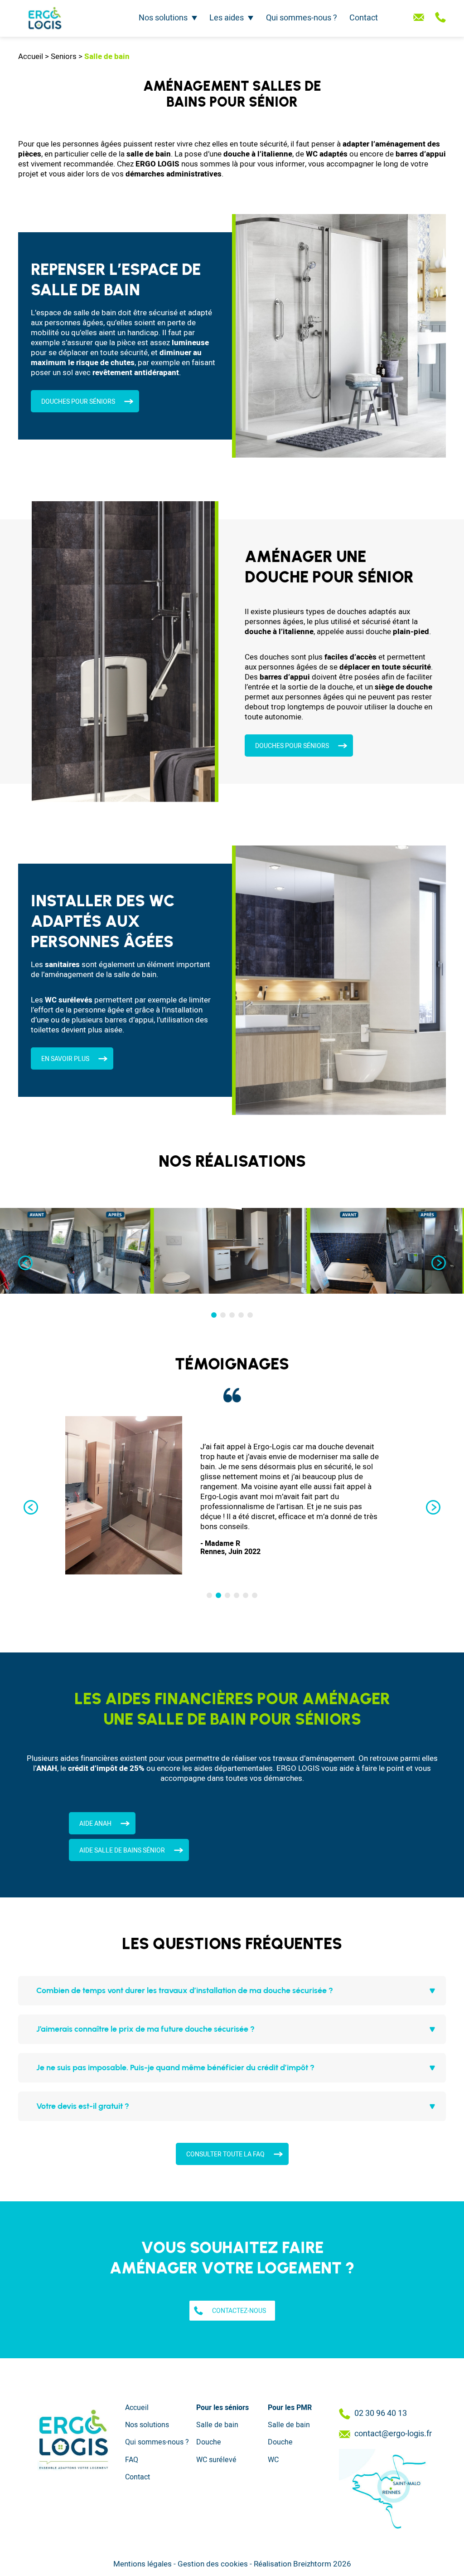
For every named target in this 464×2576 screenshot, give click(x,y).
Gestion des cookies (213, 2564)
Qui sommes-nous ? (302, 18)
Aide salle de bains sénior (122, 1850)
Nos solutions (163, 18)
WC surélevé (216, 2460)
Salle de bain (217, 2425)
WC (273, 2460)
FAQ (132, 2460)
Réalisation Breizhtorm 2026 (302, 2564)
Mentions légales (143, 2564)
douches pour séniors (78, 402)
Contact (364, 18)
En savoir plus (65, 1059)
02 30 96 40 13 (381, 2414)
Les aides (227, 18)
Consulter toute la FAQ (225, 2154)
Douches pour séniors (292, 746)
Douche (209, 2442)
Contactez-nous (239, 2311)
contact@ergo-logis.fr (393, 2434)
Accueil (31, 56)
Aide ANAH (95, 1824)
